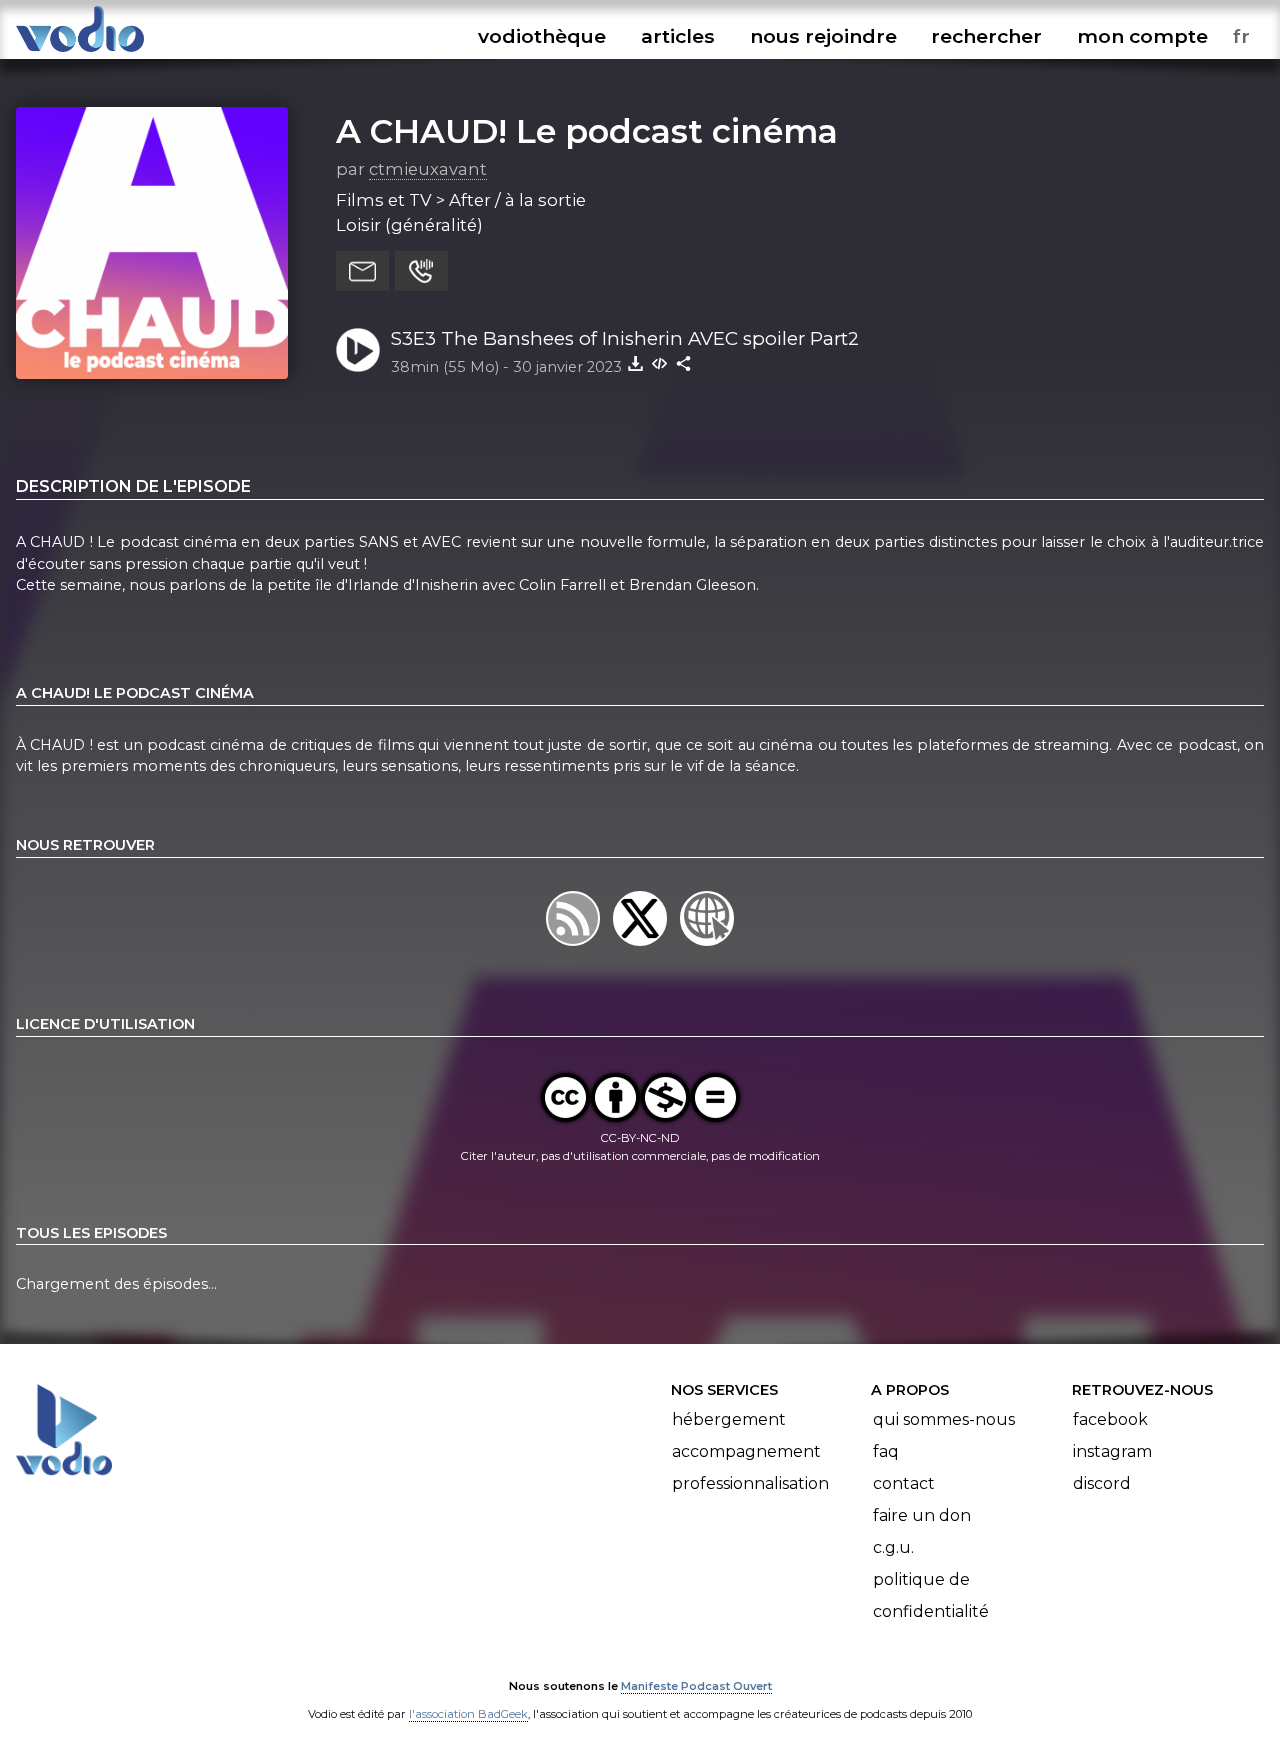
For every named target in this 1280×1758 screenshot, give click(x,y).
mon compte (1142, 36)
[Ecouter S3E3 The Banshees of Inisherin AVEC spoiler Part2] (358, 350)
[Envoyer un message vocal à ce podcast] (421, 271)
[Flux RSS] (574, 945)
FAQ (886, 1451)
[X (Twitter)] (641, 945)
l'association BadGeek (468, 1714)
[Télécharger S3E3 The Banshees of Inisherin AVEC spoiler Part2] (636, 363)
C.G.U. (893, 1547)
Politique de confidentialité (931, 1595)
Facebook (1110, 1419)
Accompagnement (746, 1451)
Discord (1102, 1483)
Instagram (1112, 1451)
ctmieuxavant (428, 169)
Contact (904, 1483)
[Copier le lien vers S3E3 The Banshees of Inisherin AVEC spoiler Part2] (684, 363)
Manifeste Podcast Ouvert (696, 1686)
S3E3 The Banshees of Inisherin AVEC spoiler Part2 (625, 338)
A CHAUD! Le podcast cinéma (587, 131)
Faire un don (922, 1515)
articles (678, 36)
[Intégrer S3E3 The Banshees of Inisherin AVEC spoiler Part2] (660, 363)
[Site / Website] (707, 945)
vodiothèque (542, 36)
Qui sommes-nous (944, 1419)
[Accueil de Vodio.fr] (80, 52)
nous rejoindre (823, 36)
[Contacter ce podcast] (362, 271)
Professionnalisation (750, 1483)
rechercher (986, 36)
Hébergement (729, 1419)
